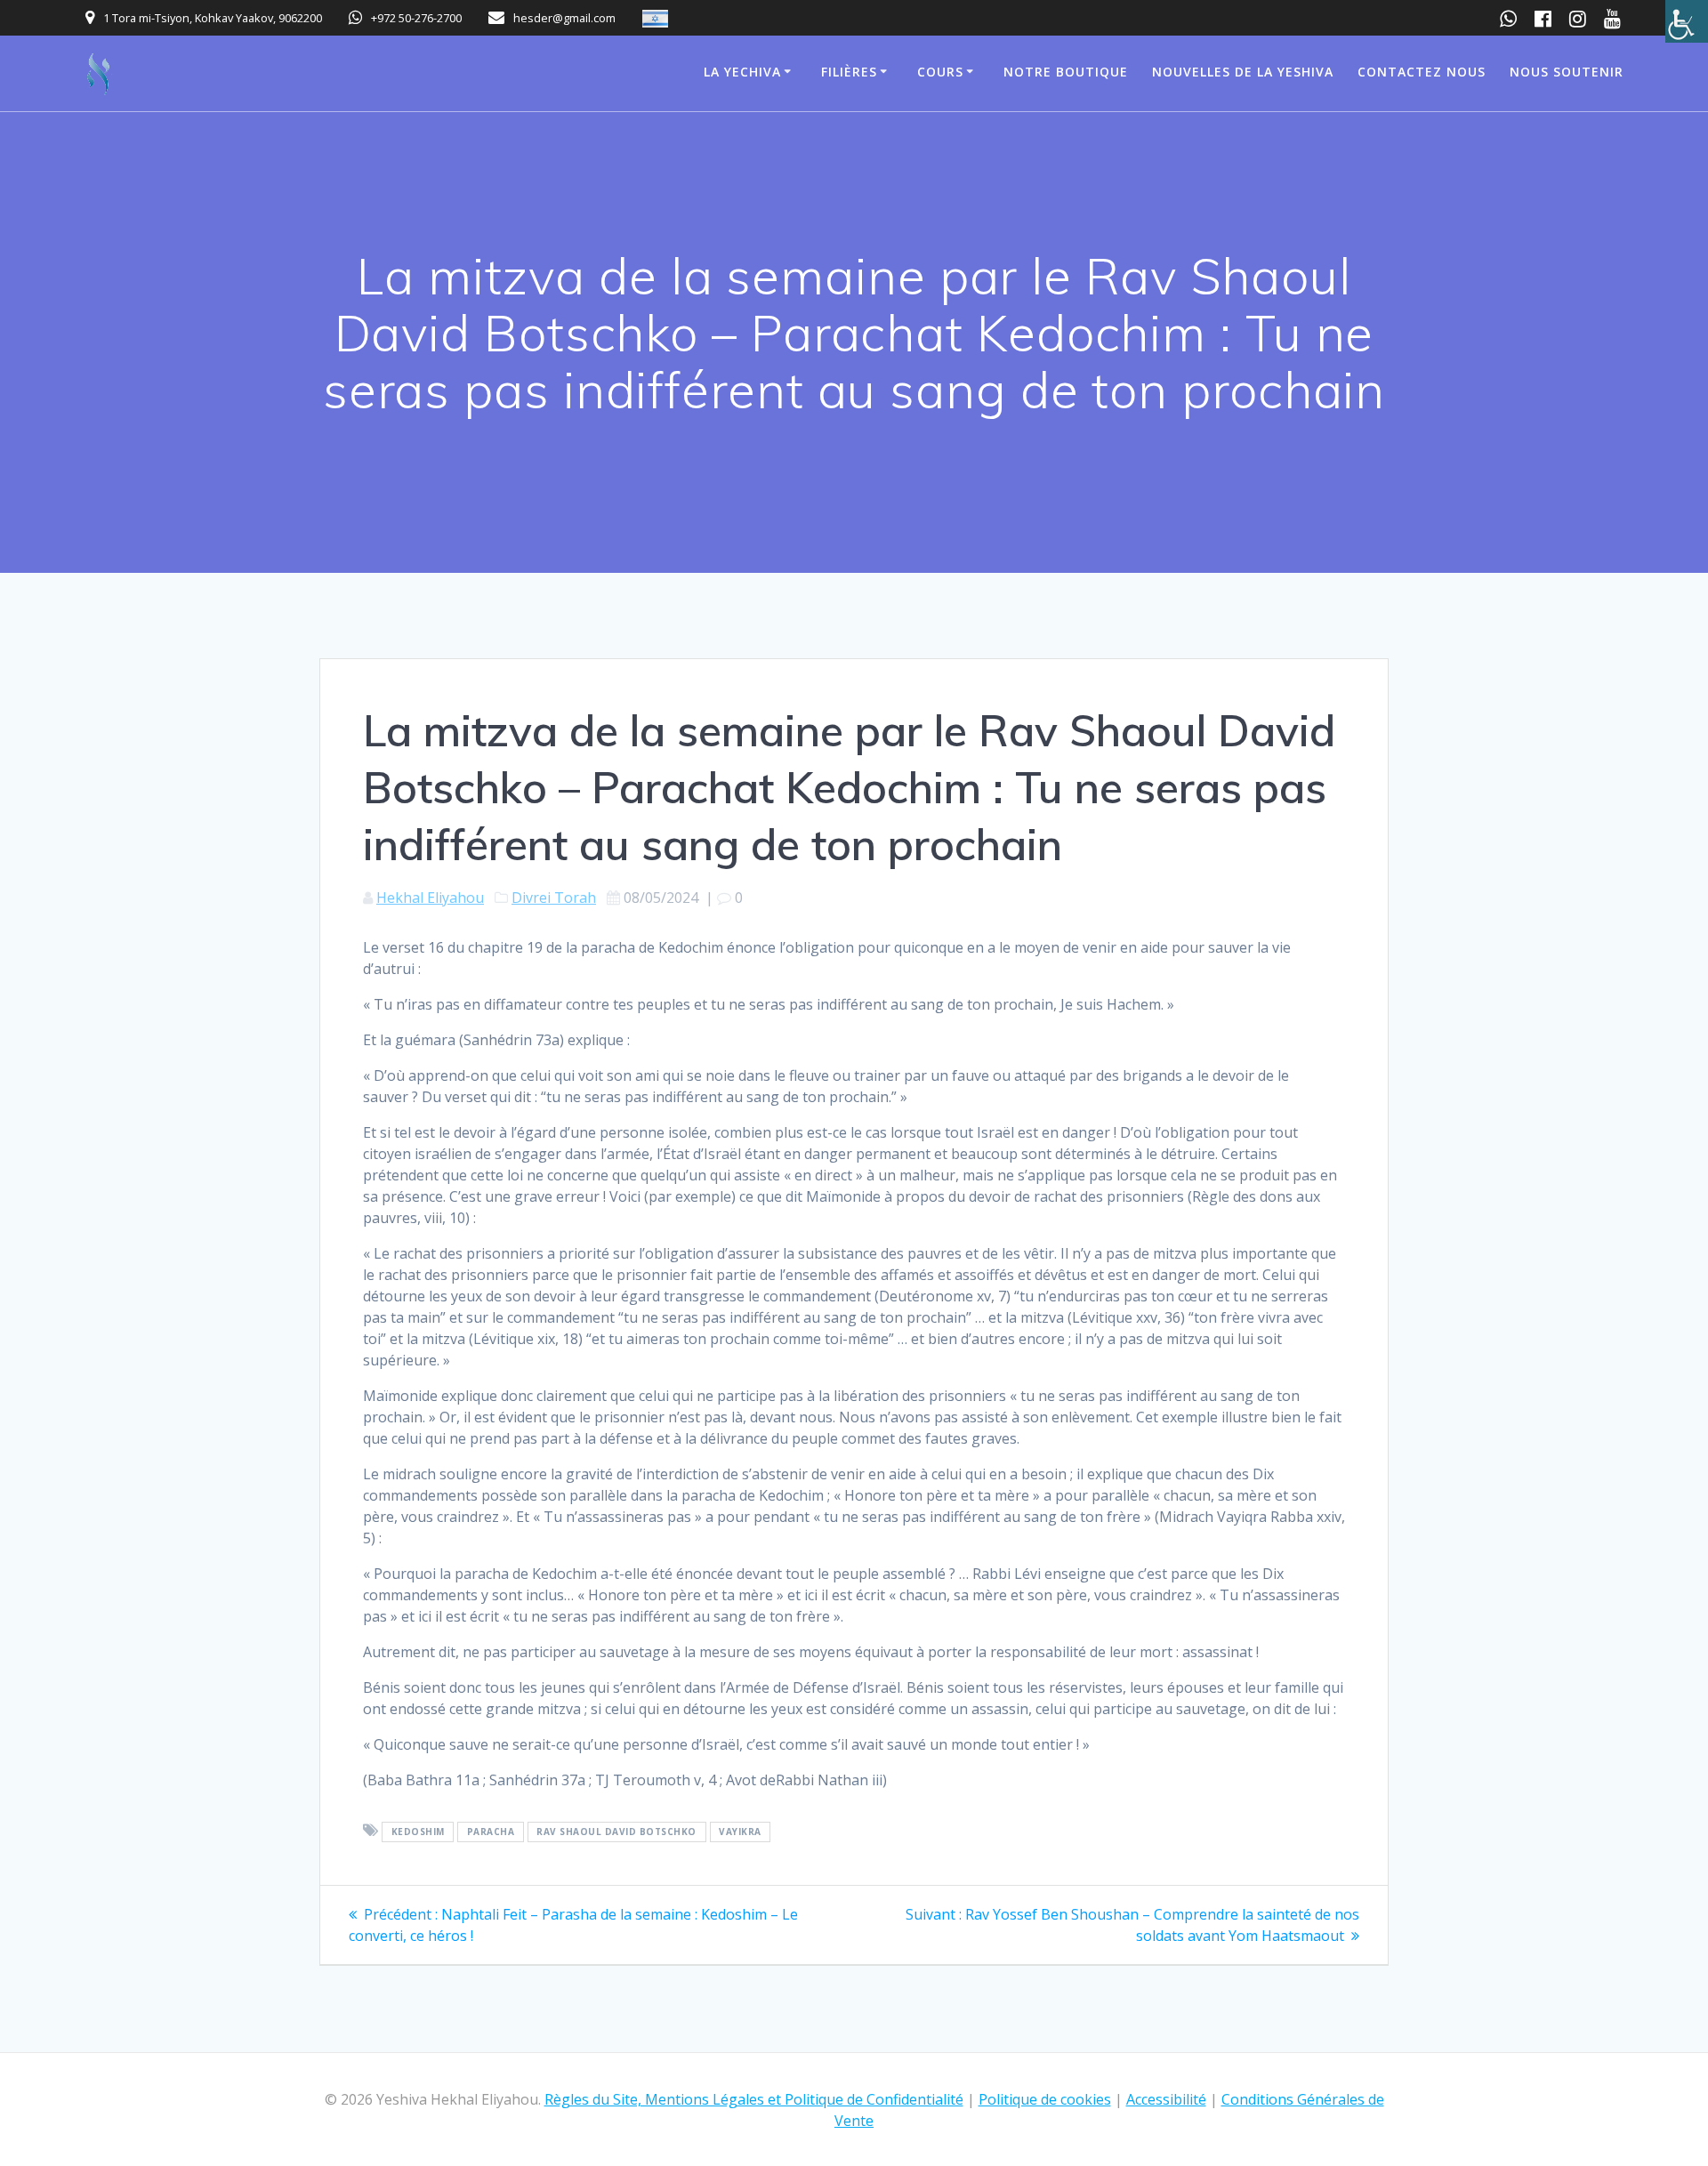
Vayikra (740, 1832)
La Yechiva (742, 72)
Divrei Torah (554, 898)
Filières (849, 72)
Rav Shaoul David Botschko (616, 1832)
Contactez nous (1422, 72)
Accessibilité (1166, 2099)
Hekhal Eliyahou (430, 898)
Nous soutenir (1567, 72)
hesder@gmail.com (564, 18)
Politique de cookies (1045, 2099)
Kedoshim (418, 1832)
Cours (940, 72)
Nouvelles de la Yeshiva (1243, 72)
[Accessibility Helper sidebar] (1687, 21)
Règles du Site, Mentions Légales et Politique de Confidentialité (754, 2099)
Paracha (491, 1832)
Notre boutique (1066, 72)
